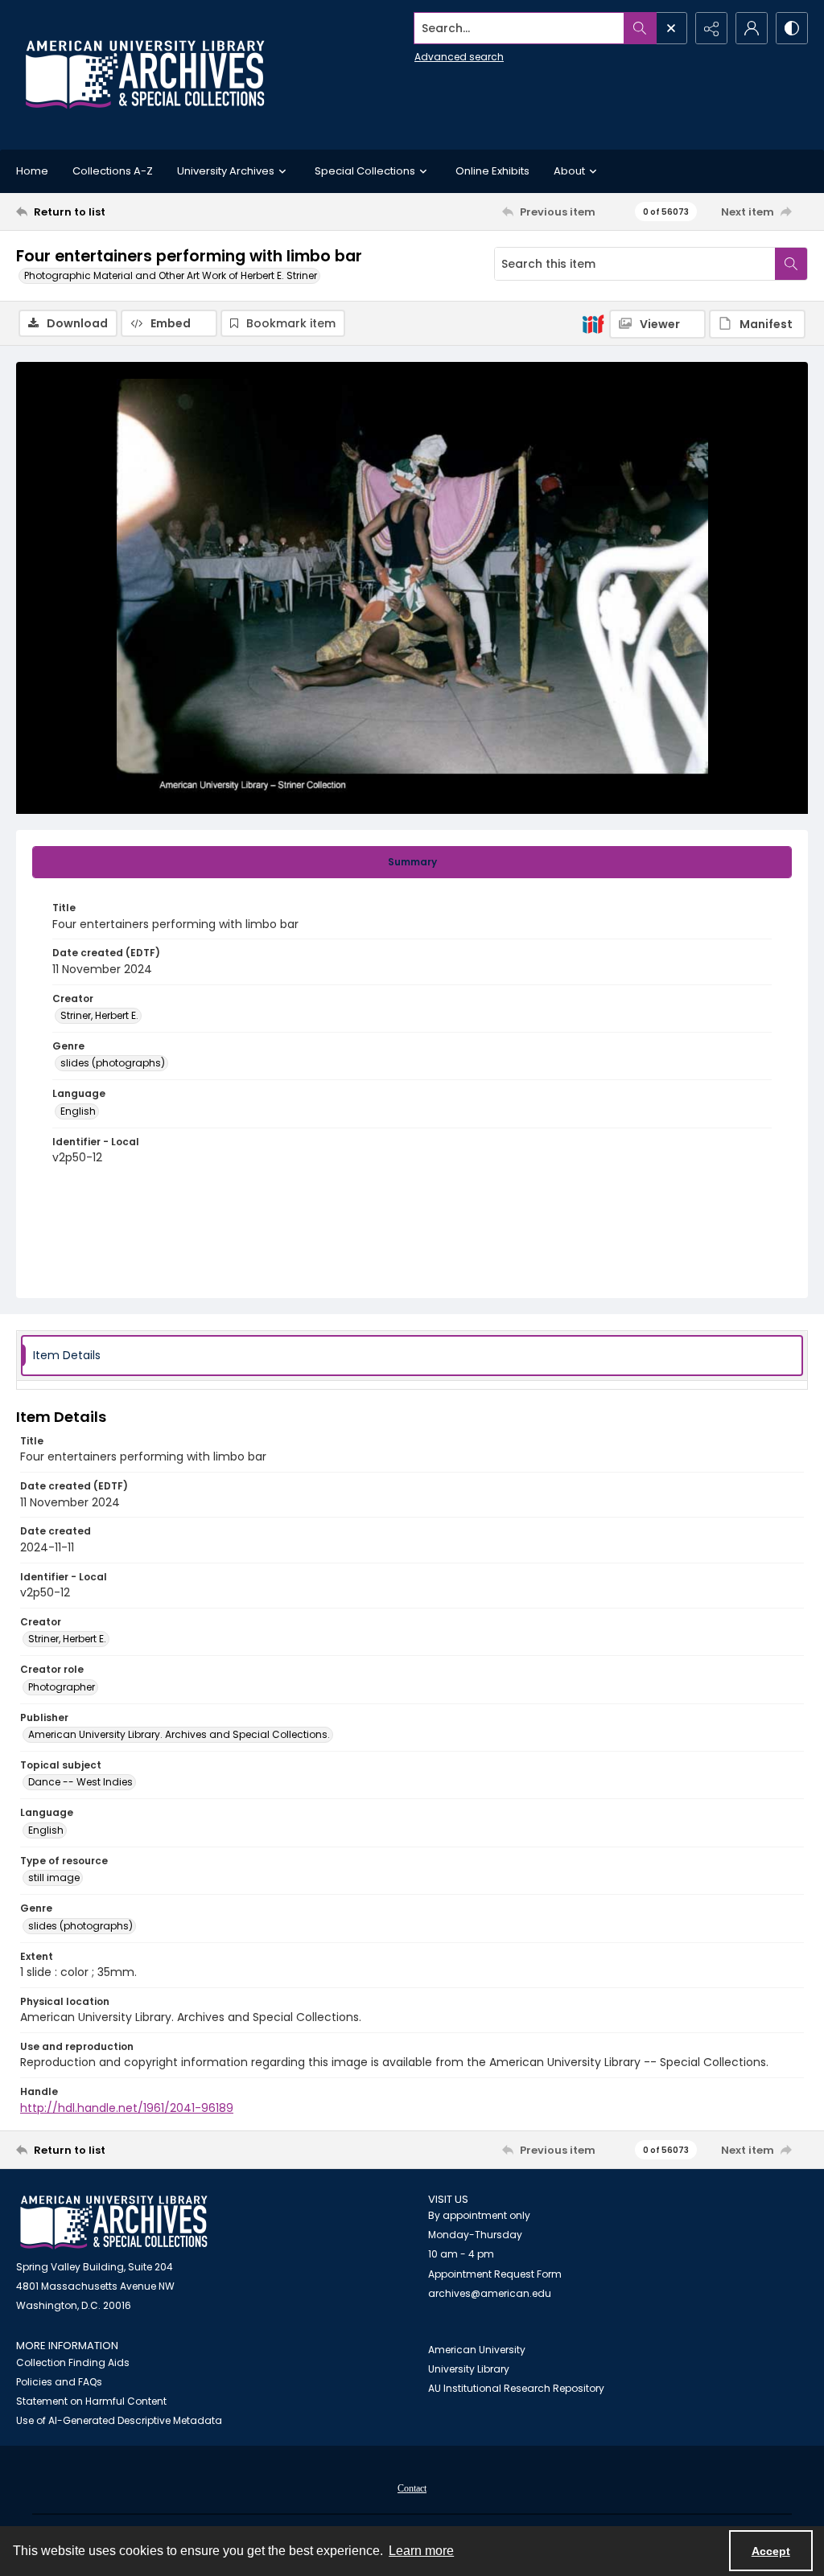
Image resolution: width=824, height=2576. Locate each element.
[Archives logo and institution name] (145, 75)
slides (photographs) (113, 1063)
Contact (412, 2488)
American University (477, 2350)
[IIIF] (593, 323)
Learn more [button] (421, 2551)
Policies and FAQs (59, 2382)
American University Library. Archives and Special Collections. (179, 1734)
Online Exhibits (492, 171)
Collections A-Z (113, 171)
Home (32, 171)
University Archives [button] (226, 171)
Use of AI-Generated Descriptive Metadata (119, 2420)
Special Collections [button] (365, 171)
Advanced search (459, 57)
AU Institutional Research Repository (516, 2388)
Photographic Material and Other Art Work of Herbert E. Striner (171, 275)
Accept (771, 2551)
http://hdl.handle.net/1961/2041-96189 (127, 2108)
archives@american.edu (490, 2293)
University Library (469, 2369)
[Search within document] (791, 264)
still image (54, 1878)
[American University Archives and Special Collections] (114, 2223)
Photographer (62, 1687)
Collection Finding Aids (73, 2362)
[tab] (412, 862)
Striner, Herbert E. (99, 1015)
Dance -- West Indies (80, 1782)
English (78, 1111)
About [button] (569, 171)
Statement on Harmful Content (91, 2401)
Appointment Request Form (495, 2274)
